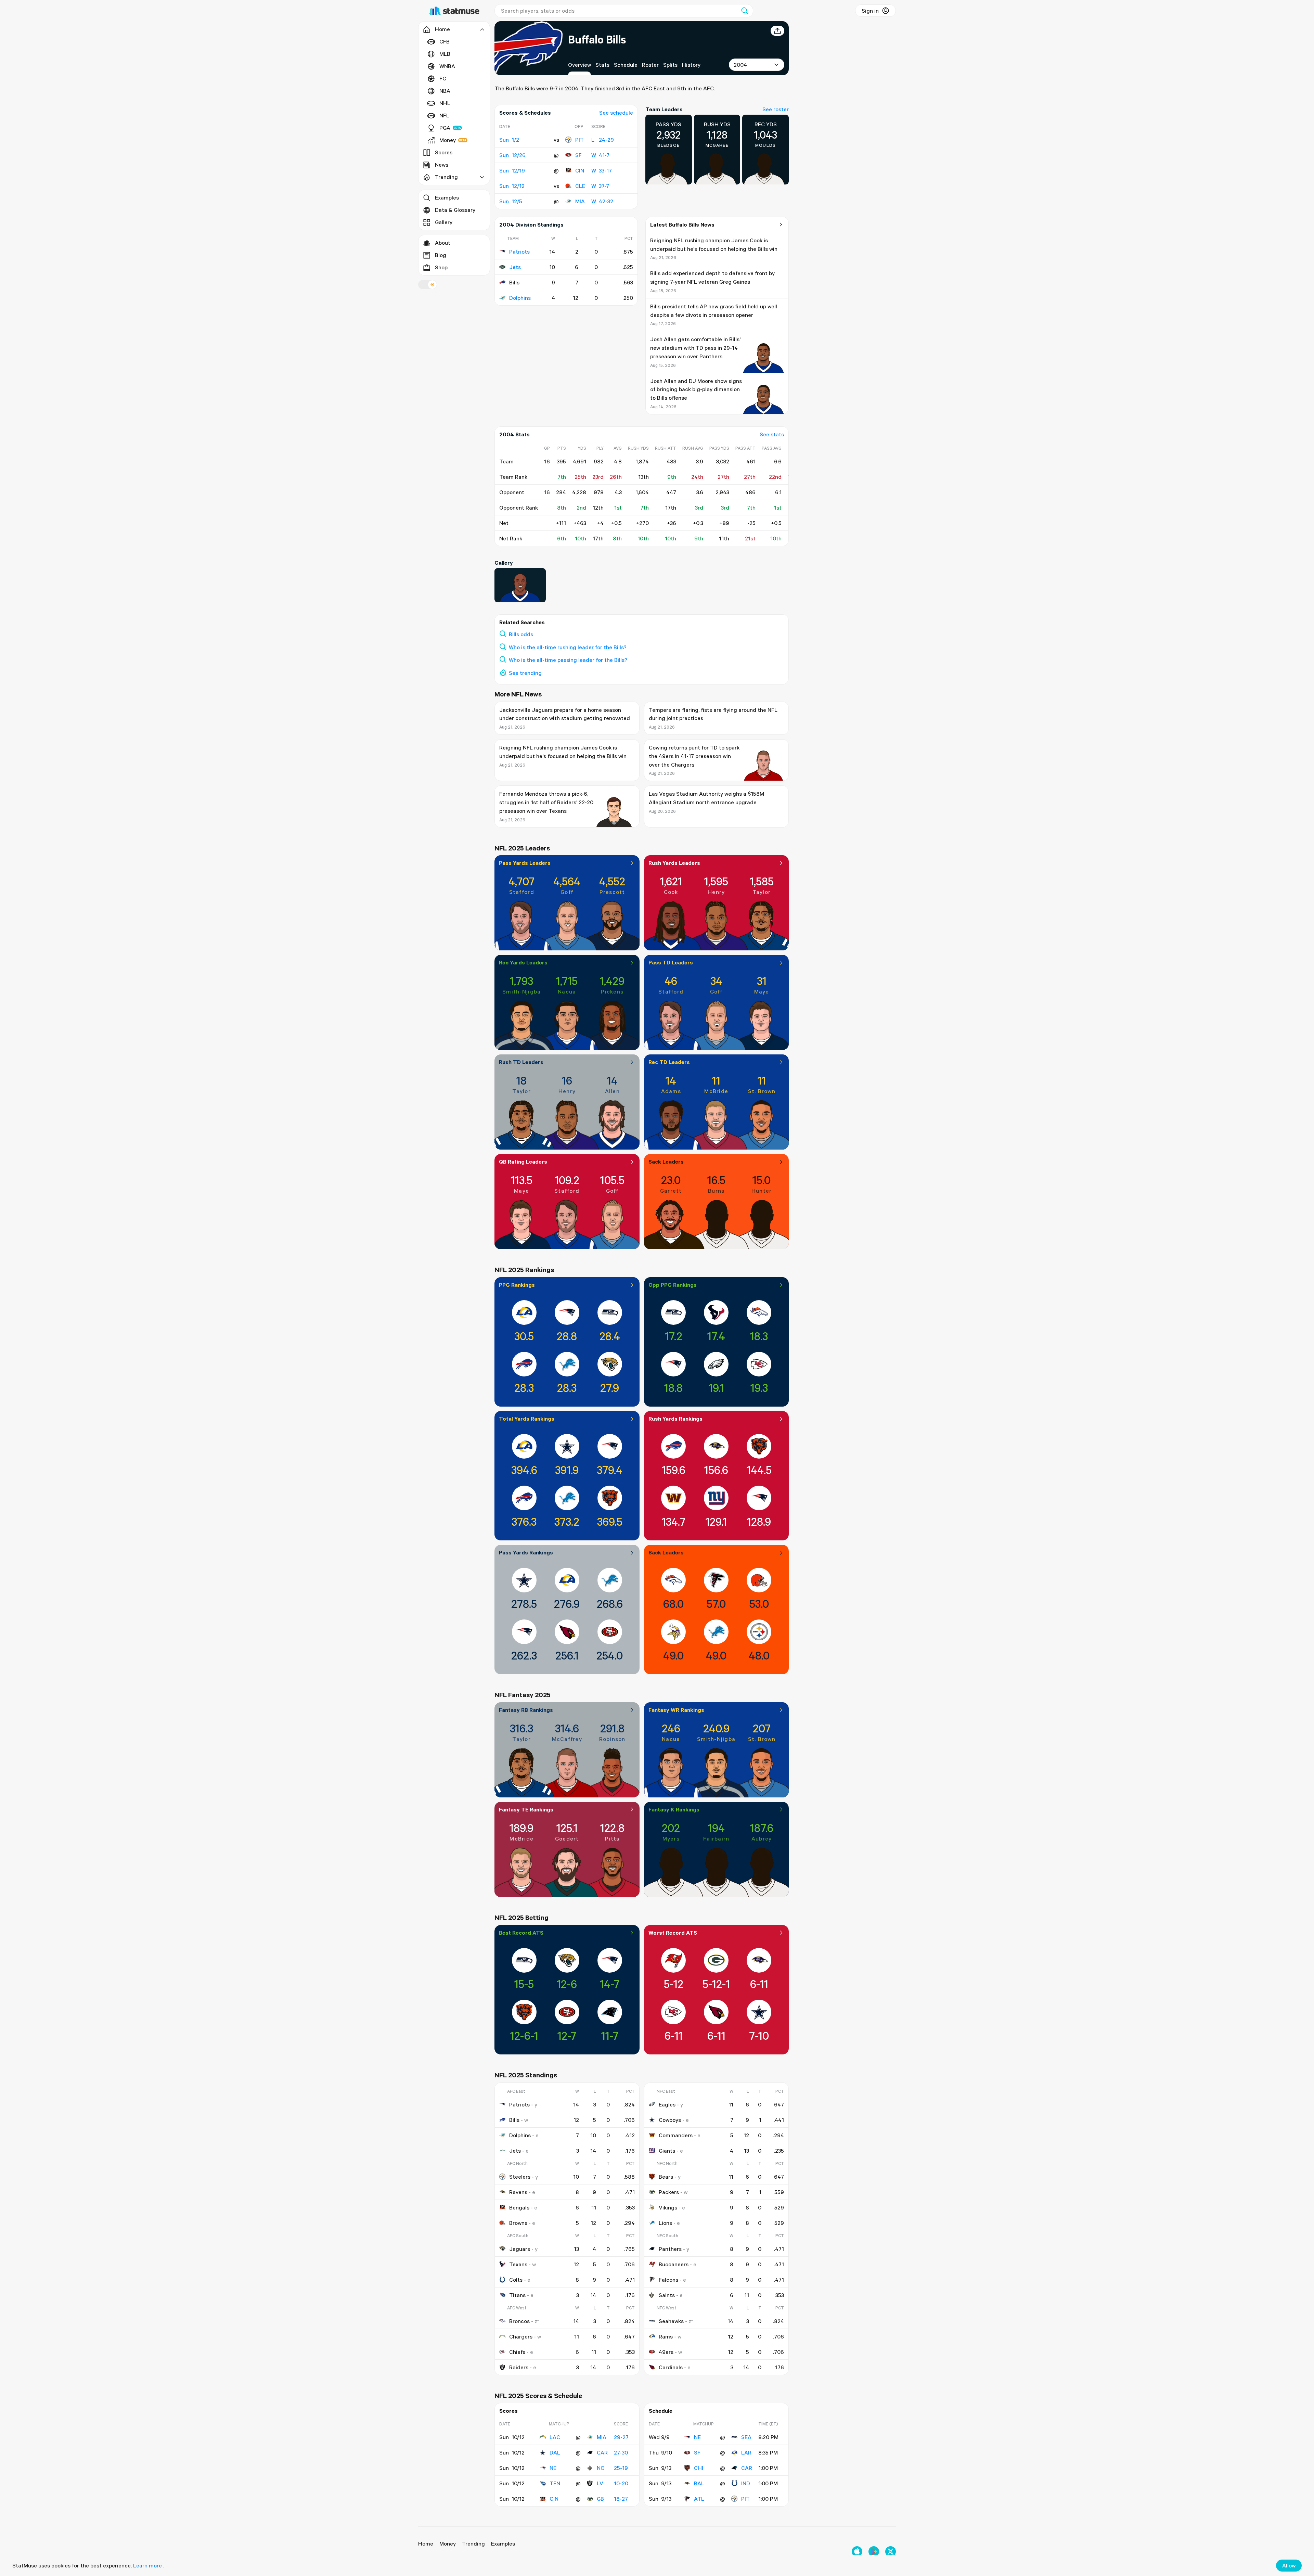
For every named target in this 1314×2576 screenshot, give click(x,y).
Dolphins (520, 298)
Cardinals (671, 2367)
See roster (776, 109)
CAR (602, 2452)
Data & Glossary (455, 210)
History (691, 65)
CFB (445, 41)
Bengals (519, 2207)
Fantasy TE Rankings (526, 1809)
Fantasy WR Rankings (676, 1710)
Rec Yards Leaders (523, 962)
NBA (445, 91)
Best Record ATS (521, 1933)
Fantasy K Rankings (674, 1809)
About (443, 243)
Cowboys (670, 2120)
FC (443, 78)
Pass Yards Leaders (525, 863)
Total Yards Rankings (527, 1419)
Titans (517, 2295)
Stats (602, 65)
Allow (1289, 2565)
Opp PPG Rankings (673, 1285)
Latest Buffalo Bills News (682, 225)
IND (746, 2483)
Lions (665, 2223)
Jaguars (520, 2249)
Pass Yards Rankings (526, 1552)
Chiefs (517, 2352)
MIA (580, 201)
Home (426, 2543)
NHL (445, 103)
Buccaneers (674, 2264)
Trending (473, 2543)
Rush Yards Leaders (674, 863)
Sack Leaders (666, 1162)
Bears (666, 2177)
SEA (746, 2437)
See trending (525, 673)
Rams (666, 2336)
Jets (515, 267)
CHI (699, 2468)
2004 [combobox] (740, 65)
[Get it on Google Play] (874, 2552)
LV (600, 2483)
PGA (445, 128)
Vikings (668, 2207)
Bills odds (521, 634)
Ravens (518, 2192)
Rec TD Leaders (669, 1062)
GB (600, 2499)
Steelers (520, 2177)
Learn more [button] (147, 2565)
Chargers (521, 2336)
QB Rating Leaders (523, 1162)
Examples (447, 197)
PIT (579, 140)
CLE (580, 186)
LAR (746, 2452)
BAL (699, 2483)
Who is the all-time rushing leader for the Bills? (568, 647)
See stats (772, 434)
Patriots (519, 252)
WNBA (447, 66)
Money (448, 140)
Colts (516, 2280)
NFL (444, 115)
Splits (670, 65)
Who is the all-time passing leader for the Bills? (568, 660)
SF (578, 155)
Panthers (670, 2249)
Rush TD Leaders (521, 1062)
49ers (666, 2352)
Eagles (667, 2104)
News (442, 165)
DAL (555, 2452)
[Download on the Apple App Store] (857, 2552)
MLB (445, 54)
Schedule (626, 65)
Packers (669, 2192)
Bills (514, 2120)
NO (601, 2468)
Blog (441, 255)
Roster (650, 65)
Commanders (676, 2135)
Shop (441, 267)
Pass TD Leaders (671, 962)
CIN (580, 170)
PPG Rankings (517, 1285)
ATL (699, 2499)
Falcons (668, 2280)
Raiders (519, 2367)
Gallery (444, 222)
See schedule (616, 113)
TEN (555, 2483)
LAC (555, 2437)
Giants (667, 2151)
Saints (667, 2295)
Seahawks (671, 2321)
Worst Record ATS (673, 1933)
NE (553, 2468)
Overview (579, 65)
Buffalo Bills (597, 39)
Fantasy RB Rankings (526, 1710)
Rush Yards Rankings (675, 1419)
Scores (444, 152)
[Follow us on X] (891, 2552)
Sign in (870, 11)
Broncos (519, 2321)
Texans (518, 2264)
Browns (518, 2223)
